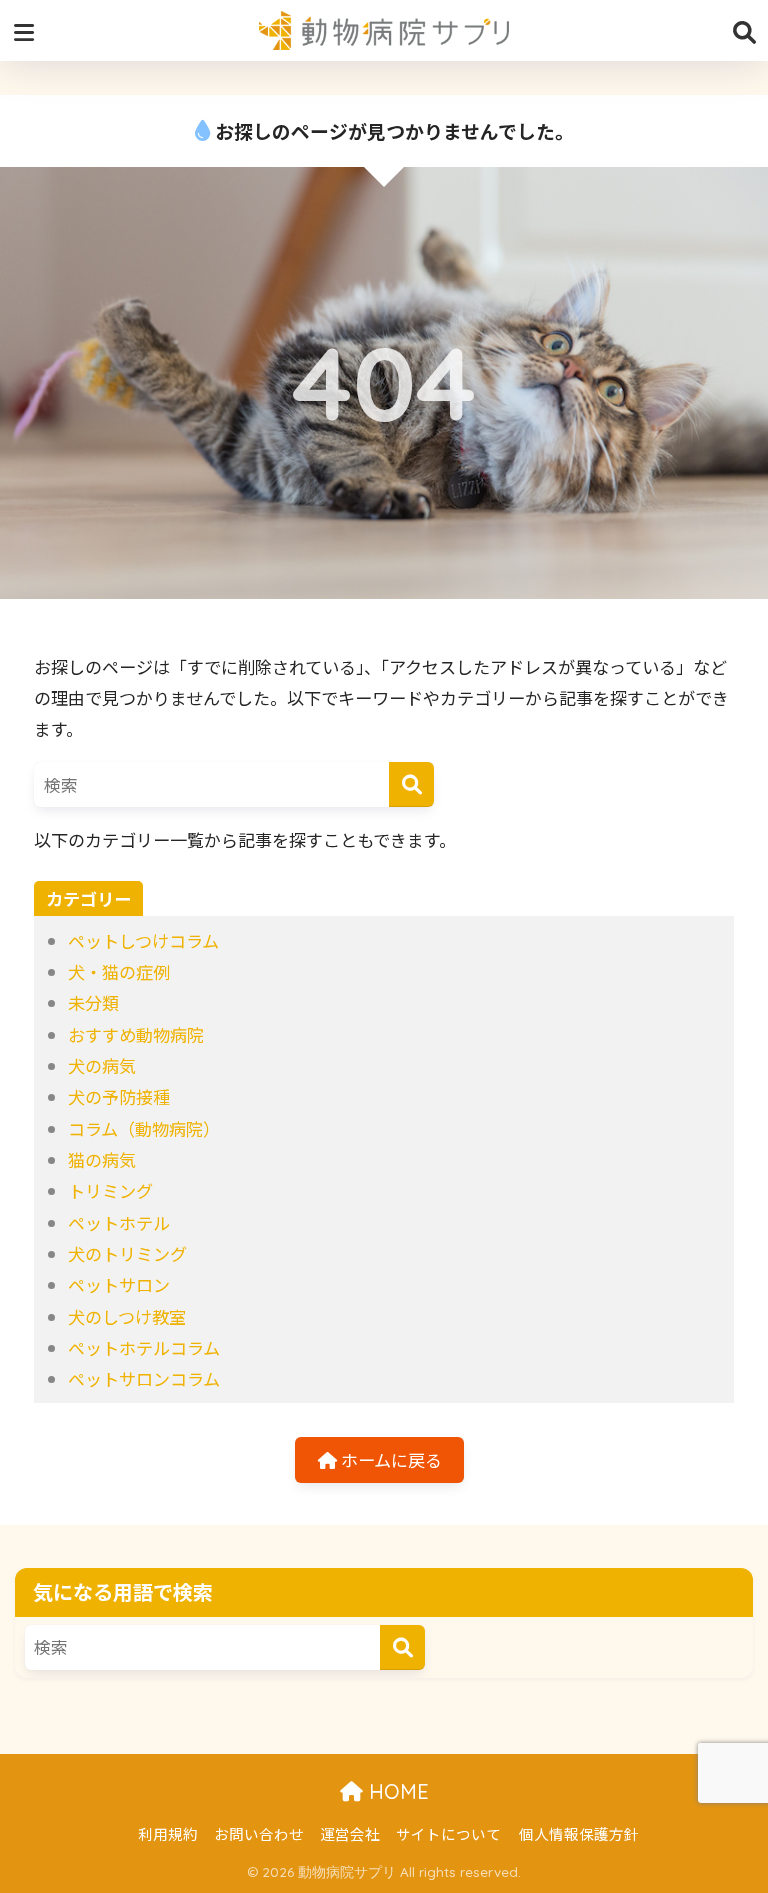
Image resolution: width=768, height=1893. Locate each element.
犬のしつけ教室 (127, 1316)
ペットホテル (119, 1222)
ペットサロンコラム (144, 1378)
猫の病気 (102, 1159)
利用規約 (168, 1833)
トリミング (110, 1190)
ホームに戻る (389, 1459)
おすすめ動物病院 (136, 1034)
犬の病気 (102, 1065)
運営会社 (350, 1833)
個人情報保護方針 (579, 1833)
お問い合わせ (259, 1833)
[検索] (411, 784)
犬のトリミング (127, 1253)
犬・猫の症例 (119, 971)
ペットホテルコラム (144, 1347)
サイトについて (448, 1833)
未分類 (93, 1002)
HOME (396, 1791)
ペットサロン (119, 1284)
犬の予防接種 (119, 1096)
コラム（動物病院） (144, 1128)
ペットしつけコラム (143, 940)
